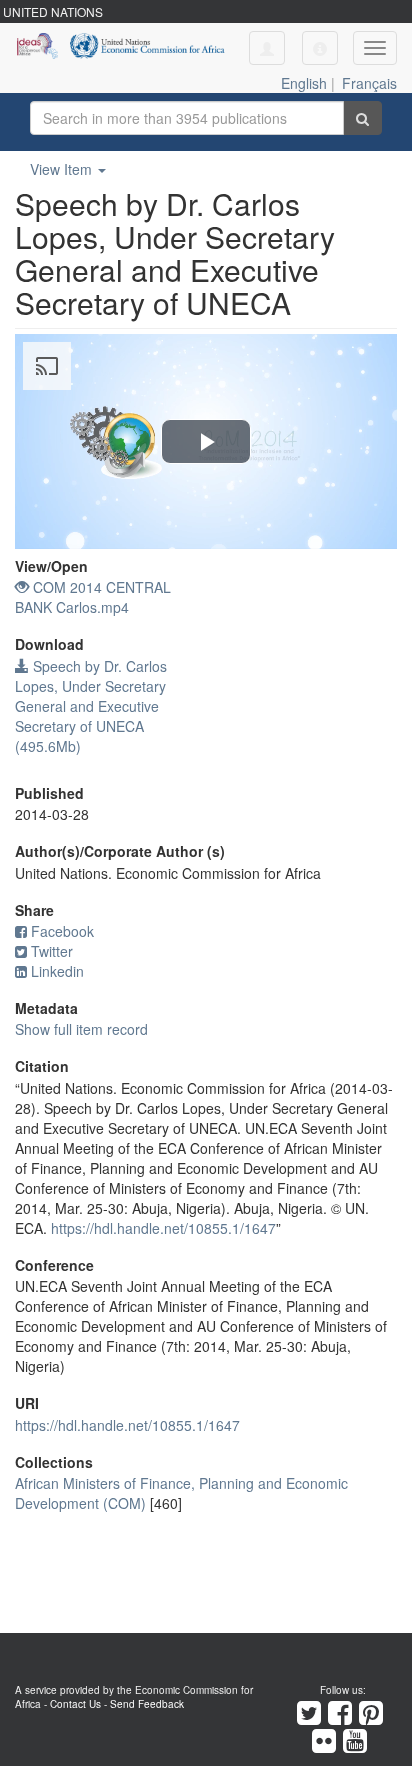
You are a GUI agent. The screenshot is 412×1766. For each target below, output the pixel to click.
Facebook (62, 931)
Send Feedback (147, 1704)
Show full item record (81, 1029)
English (304, 83)
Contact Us (75, 1704)
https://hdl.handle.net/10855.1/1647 (163, 1228)
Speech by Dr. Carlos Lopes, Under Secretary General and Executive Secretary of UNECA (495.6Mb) (91, 706)
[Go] (362, 118)
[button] (320, 48)
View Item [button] (63, 169)
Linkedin (57, 971)
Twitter (52, 951)
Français (369, 83)
